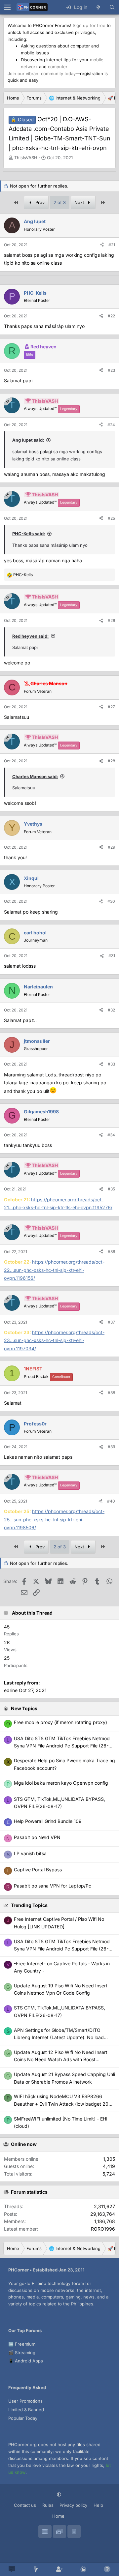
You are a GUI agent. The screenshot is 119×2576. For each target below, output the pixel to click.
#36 (111, 1252)
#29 (111, 847)
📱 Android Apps (26, 2361)
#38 (111, 1393)
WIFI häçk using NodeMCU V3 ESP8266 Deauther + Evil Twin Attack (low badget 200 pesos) (63, 2104)
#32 (111, 1010)
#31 (112, 956)
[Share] (102, 245)
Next (80, 202)
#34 (111, 1135)
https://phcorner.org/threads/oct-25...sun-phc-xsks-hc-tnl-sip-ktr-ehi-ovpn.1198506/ (54, 1519)
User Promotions (25, 2401)
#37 (111, 1322)
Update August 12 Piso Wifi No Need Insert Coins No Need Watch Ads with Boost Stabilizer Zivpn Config (61, 2060)
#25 (111, 518)
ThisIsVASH (26, 158)
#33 (111, 1064)
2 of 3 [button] (60, 202)
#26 (111, 620)
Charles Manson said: (35, 776)
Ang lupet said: (28, 440)
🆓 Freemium (22, 2344)
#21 (112, 245)
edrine (11, 1690)
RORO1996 (103, 2229)
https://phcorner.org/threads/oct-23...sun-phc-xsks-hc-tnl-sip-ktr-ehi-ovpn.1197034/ (54, 1340)
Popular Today (23, 2418)
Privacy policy (73, 2505)
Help (98, 2505)
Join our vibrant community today (42, 73)
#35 (111, 1189)
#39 (111, 1447)
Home (58, 2516)
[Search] (112, 7)
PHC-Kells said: (29, 534)
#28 (111, 761)
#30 (111, 901)
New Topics (24, 1708)
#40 (111, 1501)
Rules (48, 2505)
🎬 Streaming (22, 2353)
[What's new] (98, 7)
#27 (111, 707)
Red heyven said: (30, 636)
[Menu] (7, 7)
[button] (60, 2494)
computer (58, 67)
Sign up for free (89, 25)
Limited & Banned (26, 2410)
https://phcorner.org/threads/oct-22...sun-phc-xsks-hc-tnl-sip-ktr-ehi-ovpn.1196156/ (54, 1270)
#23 (111, 370)
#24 (111, 425)
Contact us (25, 2505)
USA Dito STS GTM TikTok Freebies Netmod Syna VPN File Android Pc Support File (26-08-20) (62, 1949)
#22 (111, 316)
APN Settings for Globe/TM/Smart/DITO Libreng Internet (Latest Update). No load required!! (59, 2037)
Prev (39, 202)
